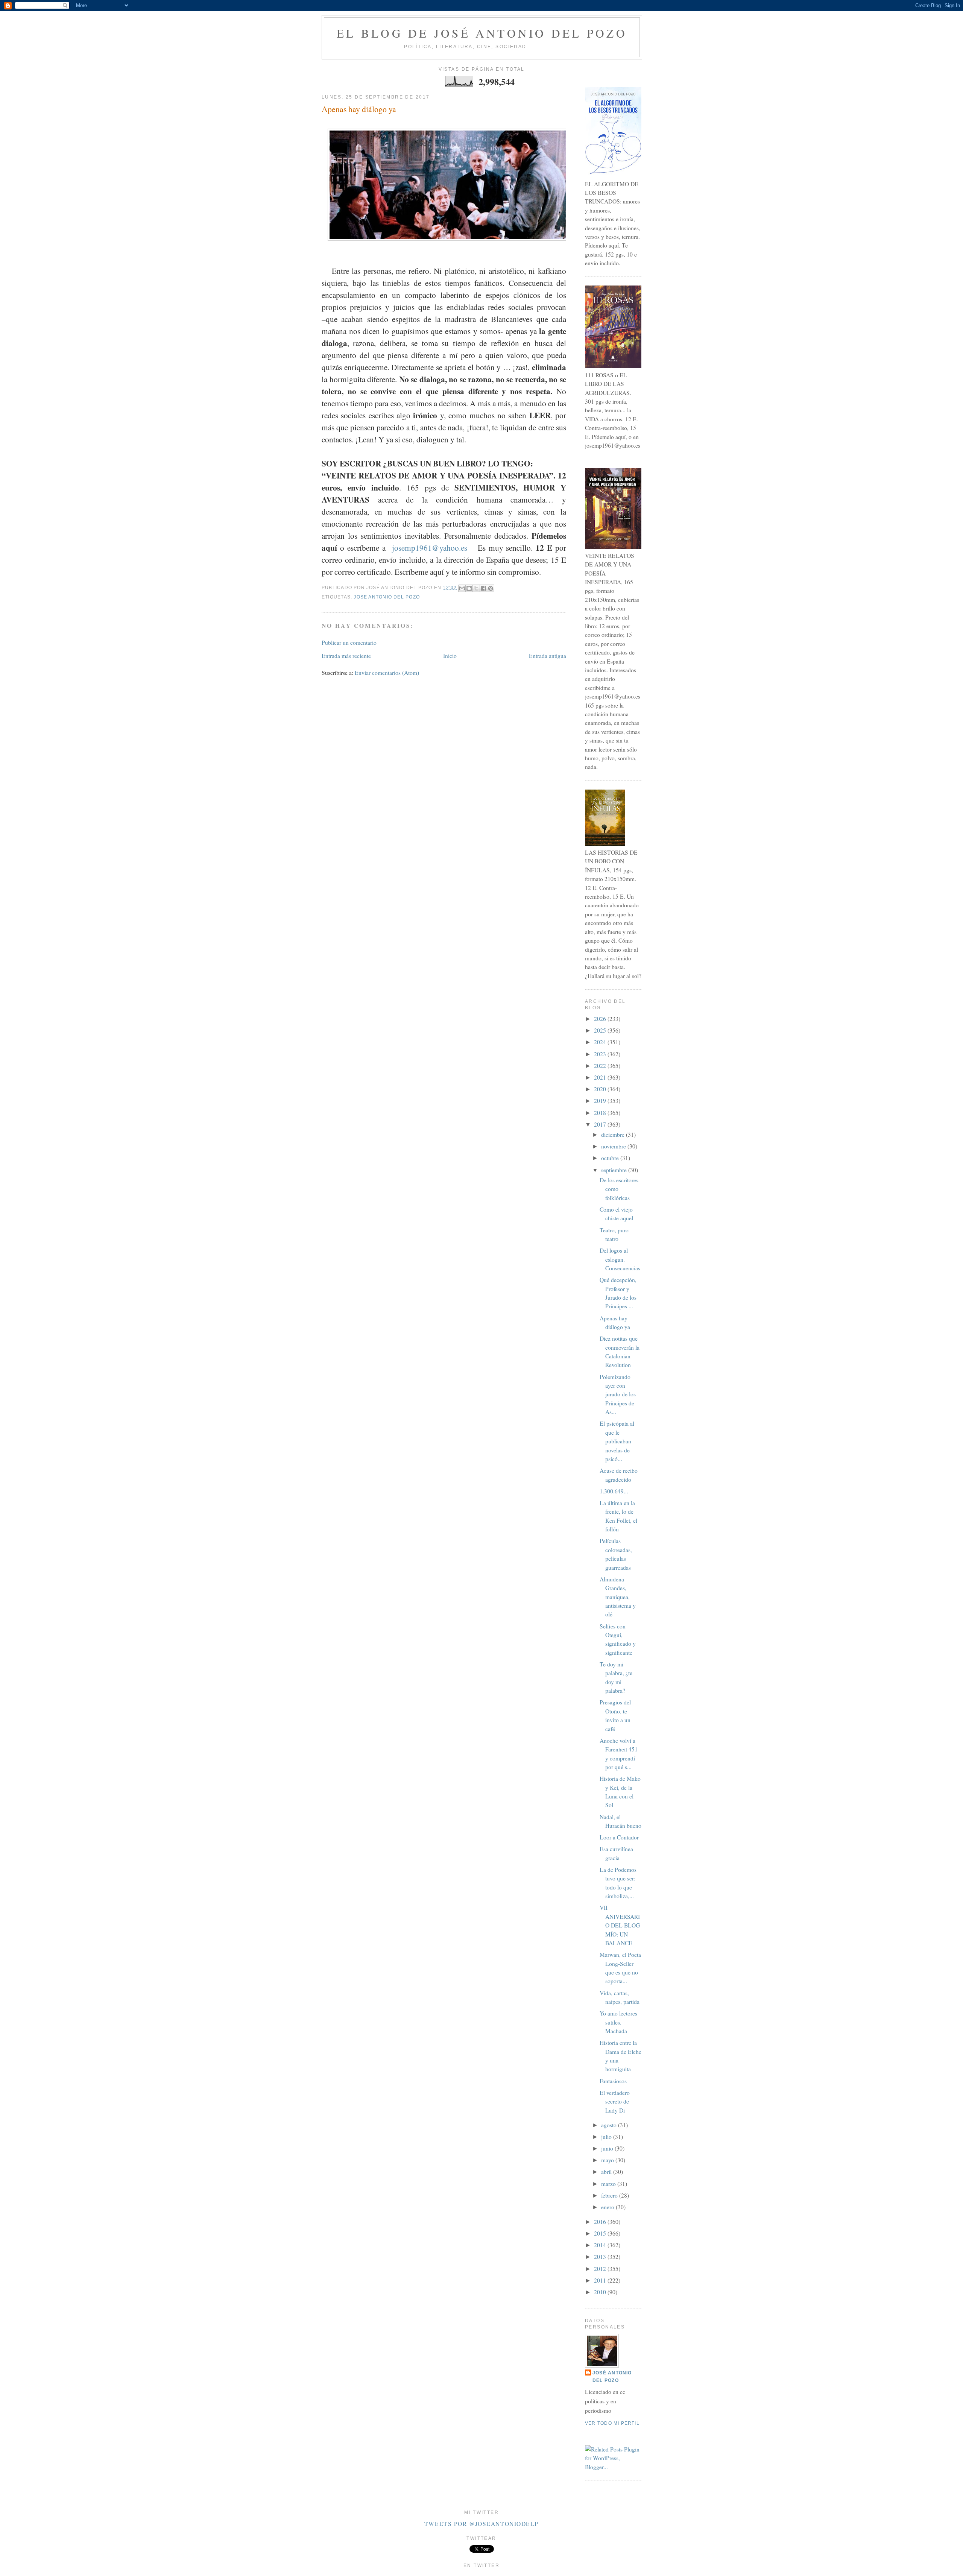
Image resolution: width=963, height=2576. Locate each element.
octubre (611, 1158)
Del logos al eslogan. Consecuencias (620, 1259)
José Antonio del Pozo (612, 2376)
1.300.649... (614, 1491)
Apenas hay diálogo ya (359, 109)
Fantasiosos (613, 2081)
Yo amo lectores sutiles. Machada (618, 2022)
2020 (601, 1089)
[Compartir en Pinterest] (491, 588)
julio (607, 2137)
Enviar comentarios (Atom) (387, 673)
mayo (608, 2160)
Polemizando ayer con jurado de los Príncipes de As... (618, 1394)
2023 (601, 1054)
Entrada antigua (548, 656)
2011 (601, 2280)
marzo (609, 2184)
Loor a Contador (619, 1837)
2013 (601, 2257)
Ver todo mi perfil (612, 2423)
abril (607, 2172)
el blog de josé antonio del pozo (482, 33)
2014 (601, 2245)
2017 (601, 1124)
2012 (601, 2269)
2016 (601, 2222)
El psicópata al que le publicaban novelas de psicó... (617, 1441)
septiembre (615, 1170)
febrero (610, 2195)
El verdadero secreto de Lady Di (615, 2101)
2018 (601, 1113)
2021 (601, 1077)
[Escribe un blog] (469, 588)
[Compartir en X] (476, 588)
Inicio (450, 656)
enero (608, 2207)
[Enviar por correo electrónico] (462, 588)
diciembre (614, 1135)
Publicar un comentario (349, 642)
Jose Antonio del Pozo (387, 597)
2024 (601, 1042)
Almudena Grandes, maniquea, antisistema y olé (618, 1597)
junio (608, 2148)
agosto (610, 2125)
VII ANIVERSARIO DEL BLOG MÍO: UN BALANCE (620, 1925)
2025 (601, 1030)
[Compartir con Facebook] (483, 588)
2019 (601, 1101)
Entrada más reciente (346, 656)
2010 (601, 2292)
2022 (601, 1066)
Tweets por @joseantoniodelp (481, 2524)
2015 (601, 2233)
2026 (601, 1019)
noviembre (614, 1146)
